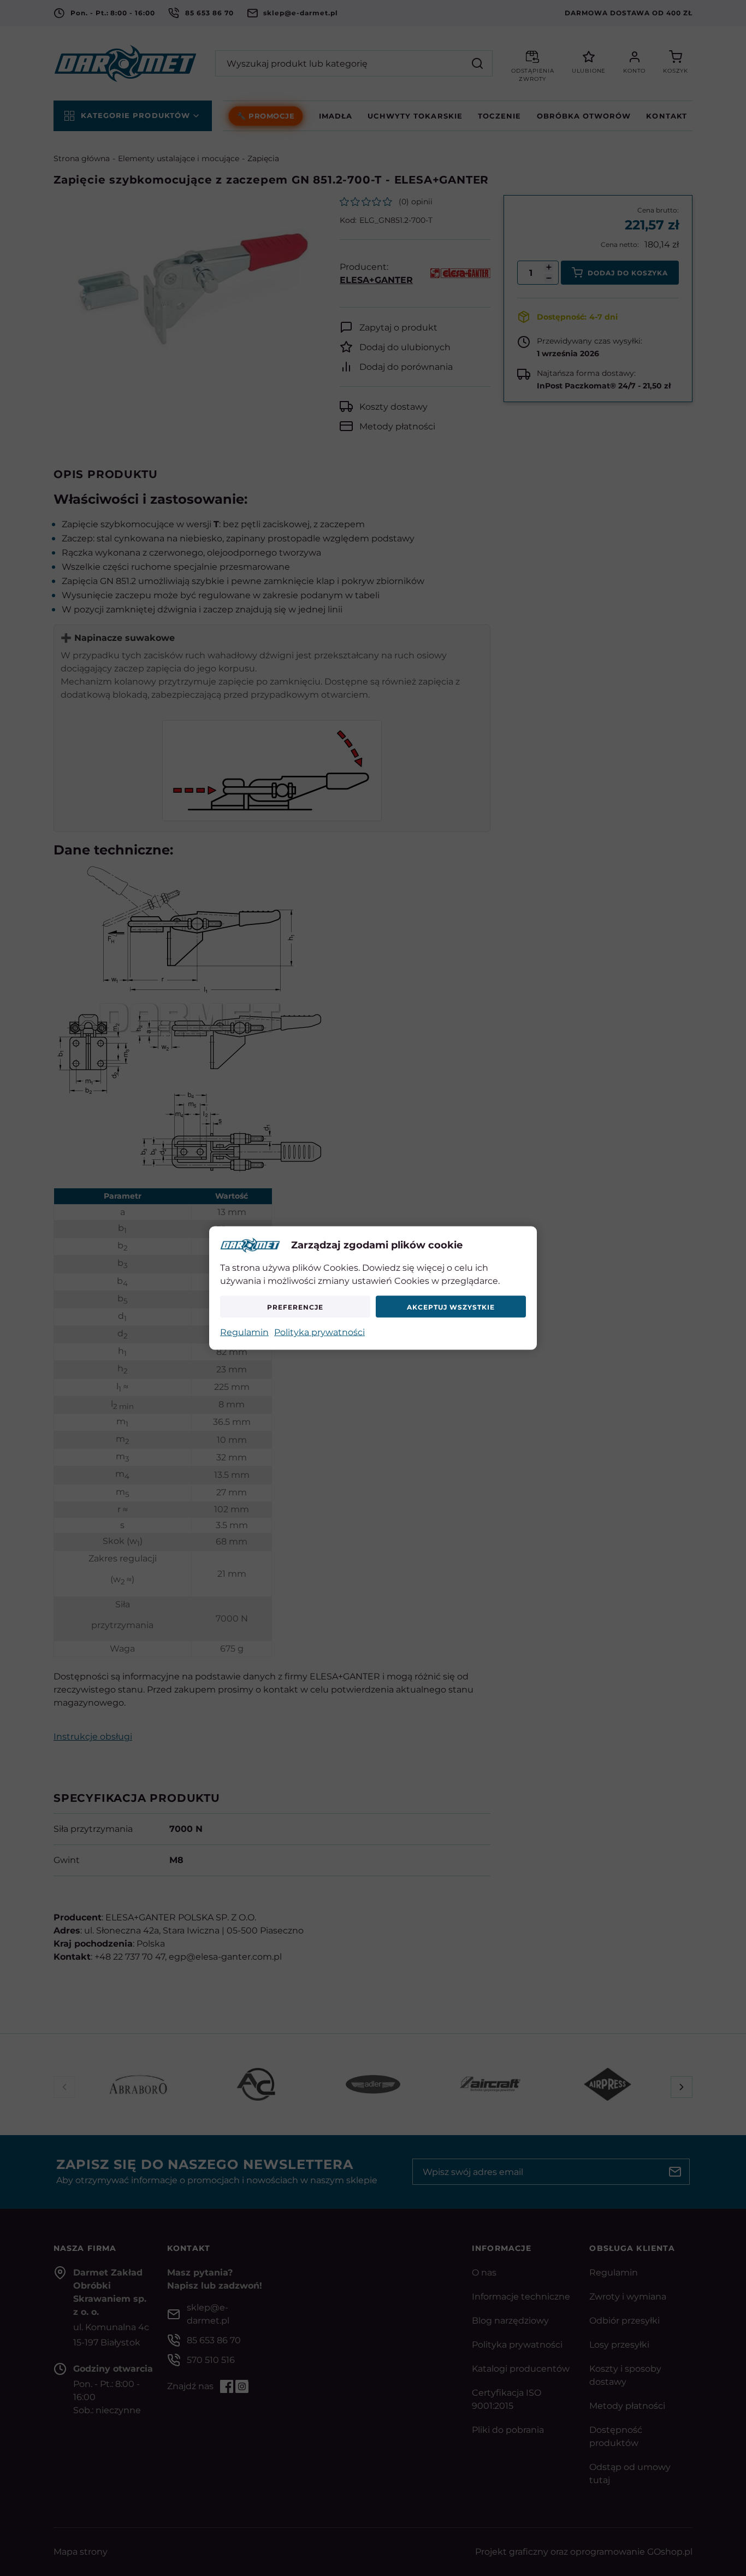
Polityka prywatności (319, 1332)
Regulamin (244, 1332)
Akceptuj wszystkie (451, 1307)
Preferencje (295, 1307)
